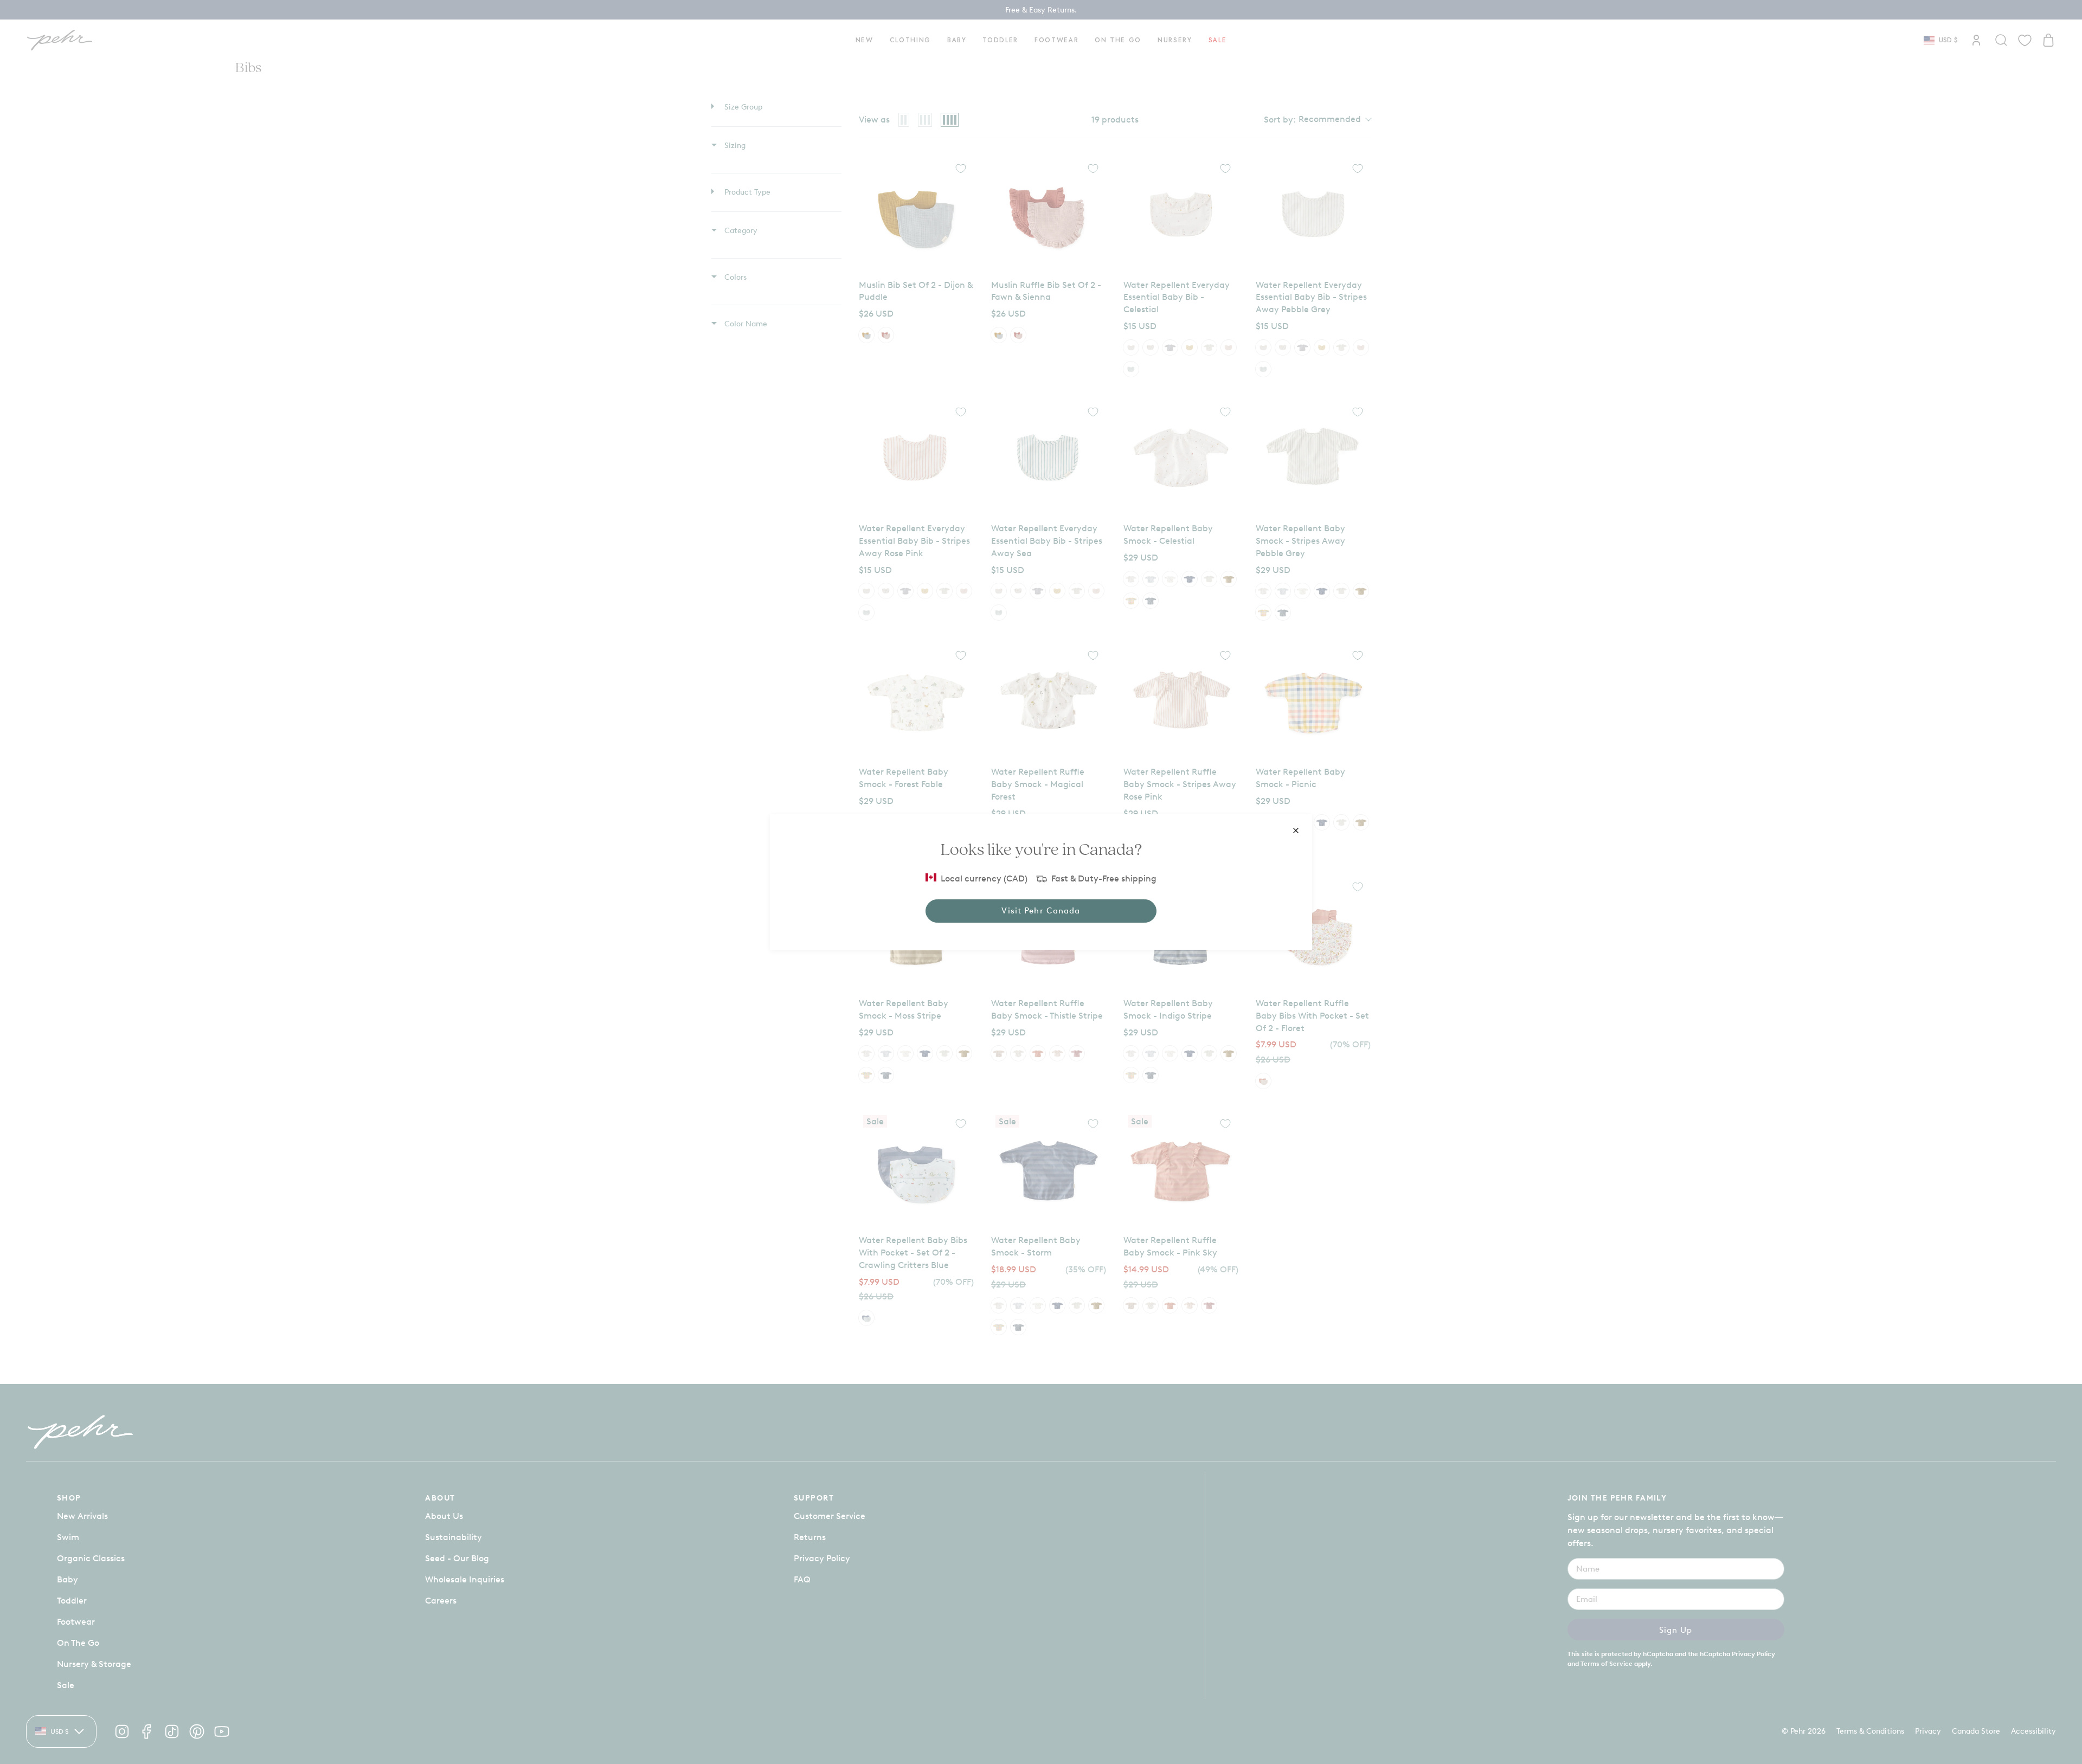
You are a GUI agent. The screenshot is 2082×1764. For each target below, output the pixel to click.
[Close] (1296, 831)
